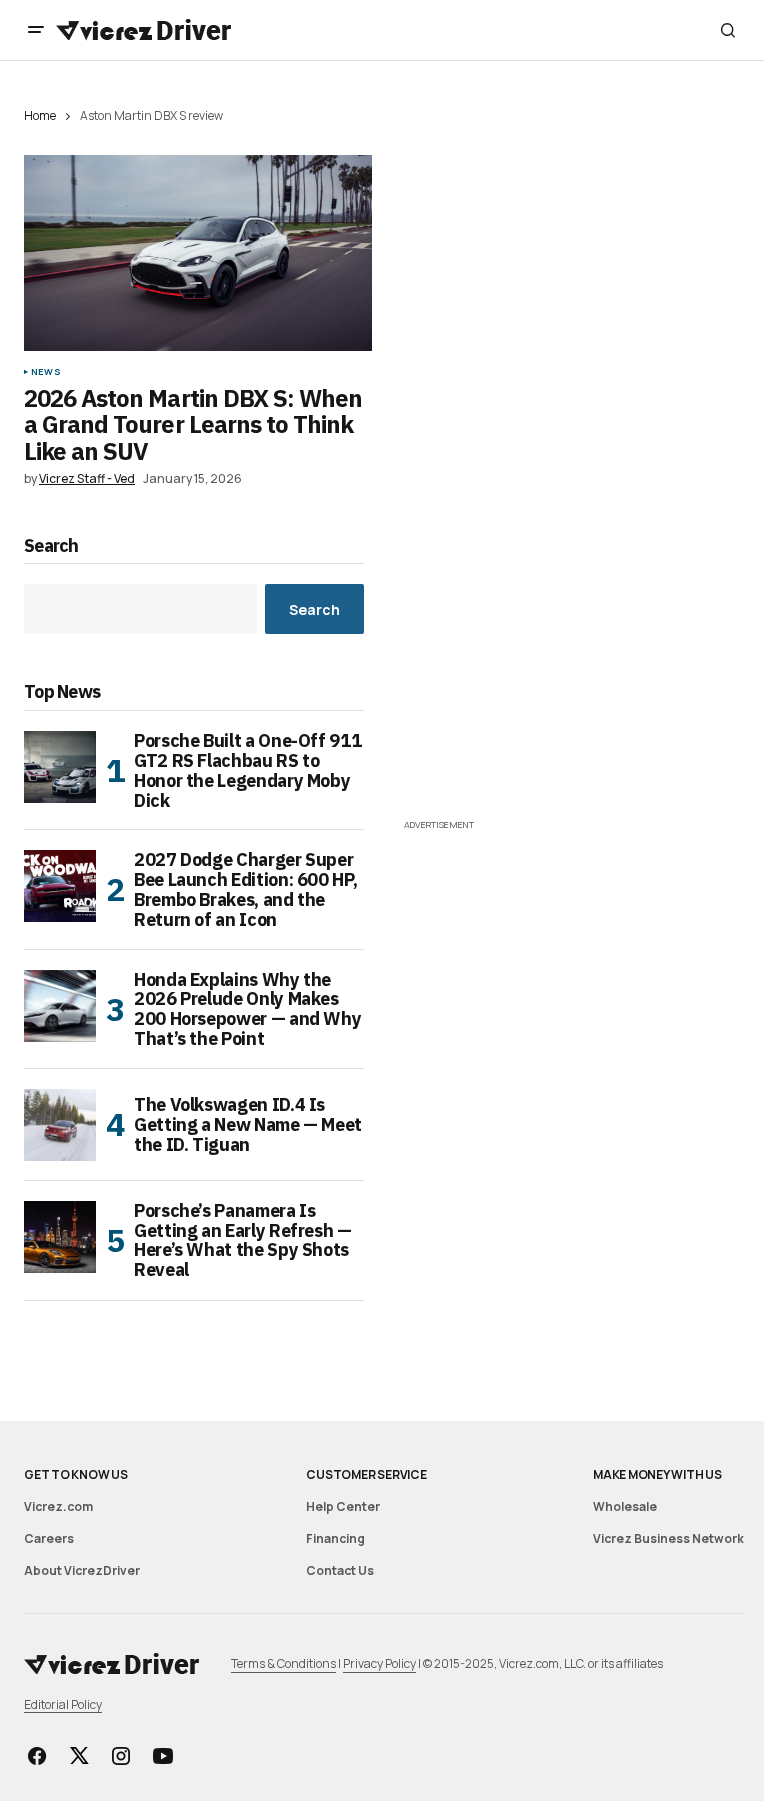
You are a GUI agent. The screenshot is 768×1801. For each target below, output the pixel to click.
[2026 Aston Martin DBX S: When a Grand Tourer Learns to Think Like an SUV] (198, 253)
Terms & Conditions (283, 1663)
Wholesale (625, 1506)
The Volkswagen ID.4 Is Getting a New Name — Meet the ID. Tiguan (248, 1124)
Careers (49, 1538)
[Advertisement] (574, 674)
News (46, 372)
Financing (335, 1538)
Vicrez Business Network (668, 1538)
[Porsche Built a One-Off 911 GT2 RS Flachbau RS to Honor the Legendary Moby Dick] (60, 767)
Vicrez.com (58, 1506)
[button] (36, 30)
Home (40, 115)
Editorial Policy (63, 1704)
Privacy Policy (379, 1663)
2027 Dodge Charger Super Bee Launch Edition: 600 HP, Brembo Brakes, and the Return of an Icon (245, 889)
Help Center (343, 1506)
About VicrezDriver (82, 1570)
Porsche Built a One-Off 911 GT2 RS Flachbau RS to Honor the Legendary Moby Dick (247, 770)
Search (51, 546)
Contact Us (340, 1570)
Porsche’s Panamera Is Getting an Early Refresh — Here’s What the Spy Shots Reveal (243, 1240)
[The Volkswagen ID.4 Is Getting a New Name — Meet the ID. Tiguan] (60, 1125)
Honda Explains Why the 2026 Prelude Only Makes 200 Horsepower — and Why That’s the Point (247, 1009)
